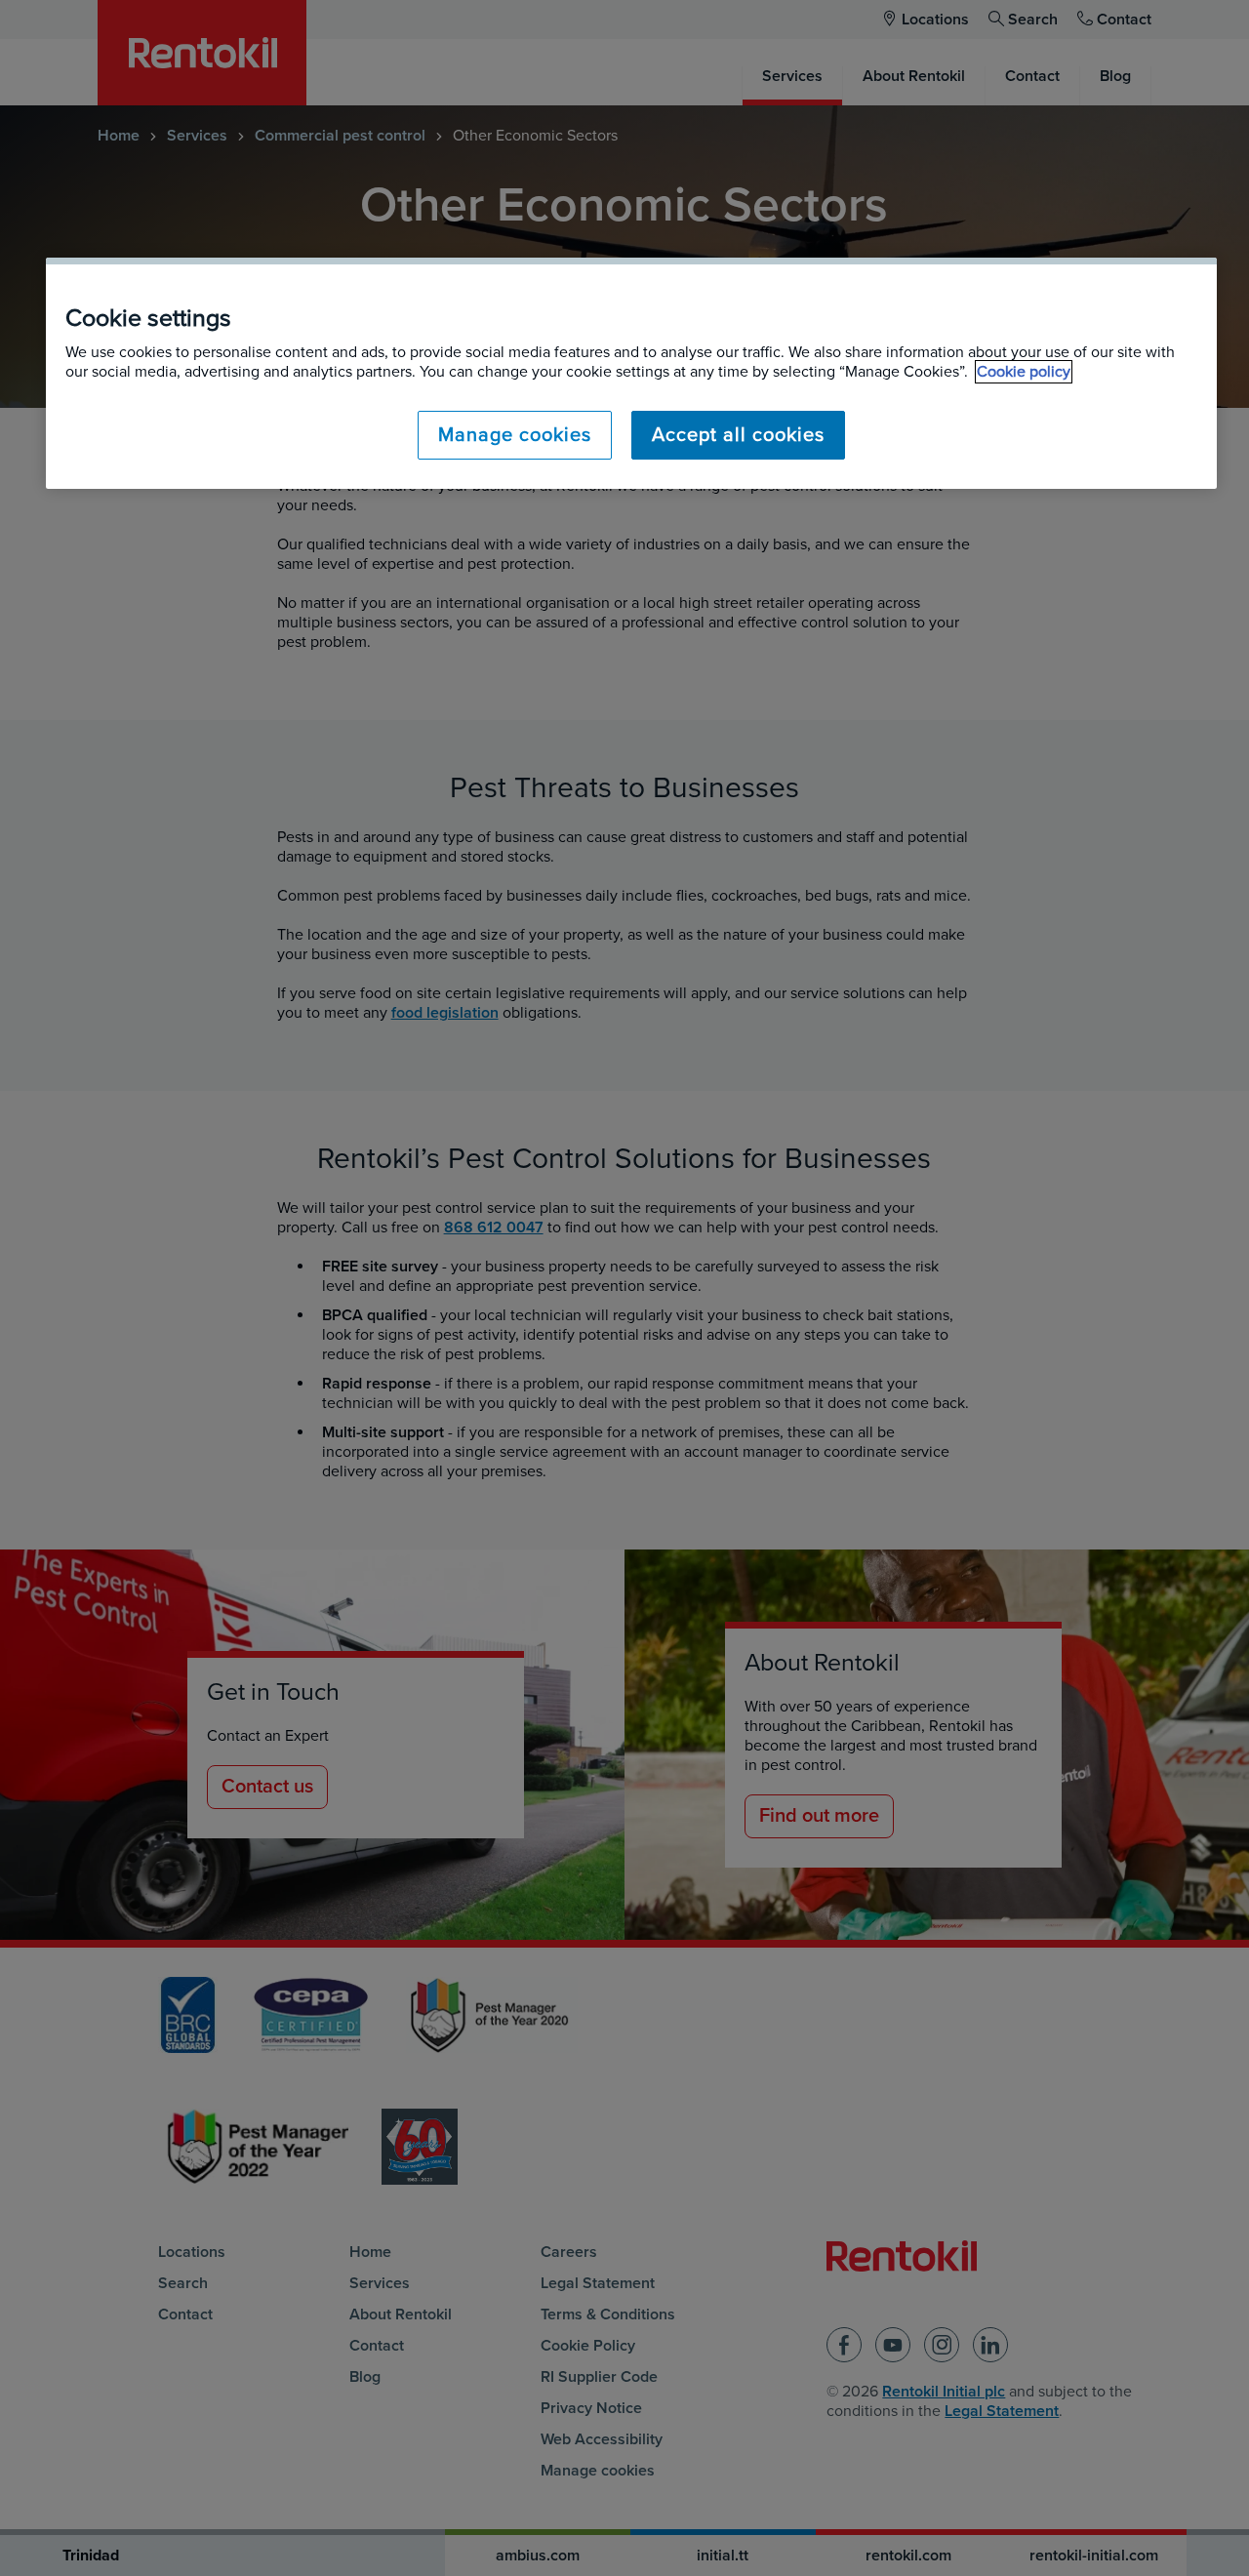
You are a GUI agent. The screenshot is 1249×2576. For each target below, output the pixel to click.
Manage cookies (515, 435)
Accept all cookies (738, 435)
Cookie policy (1024, 372)
